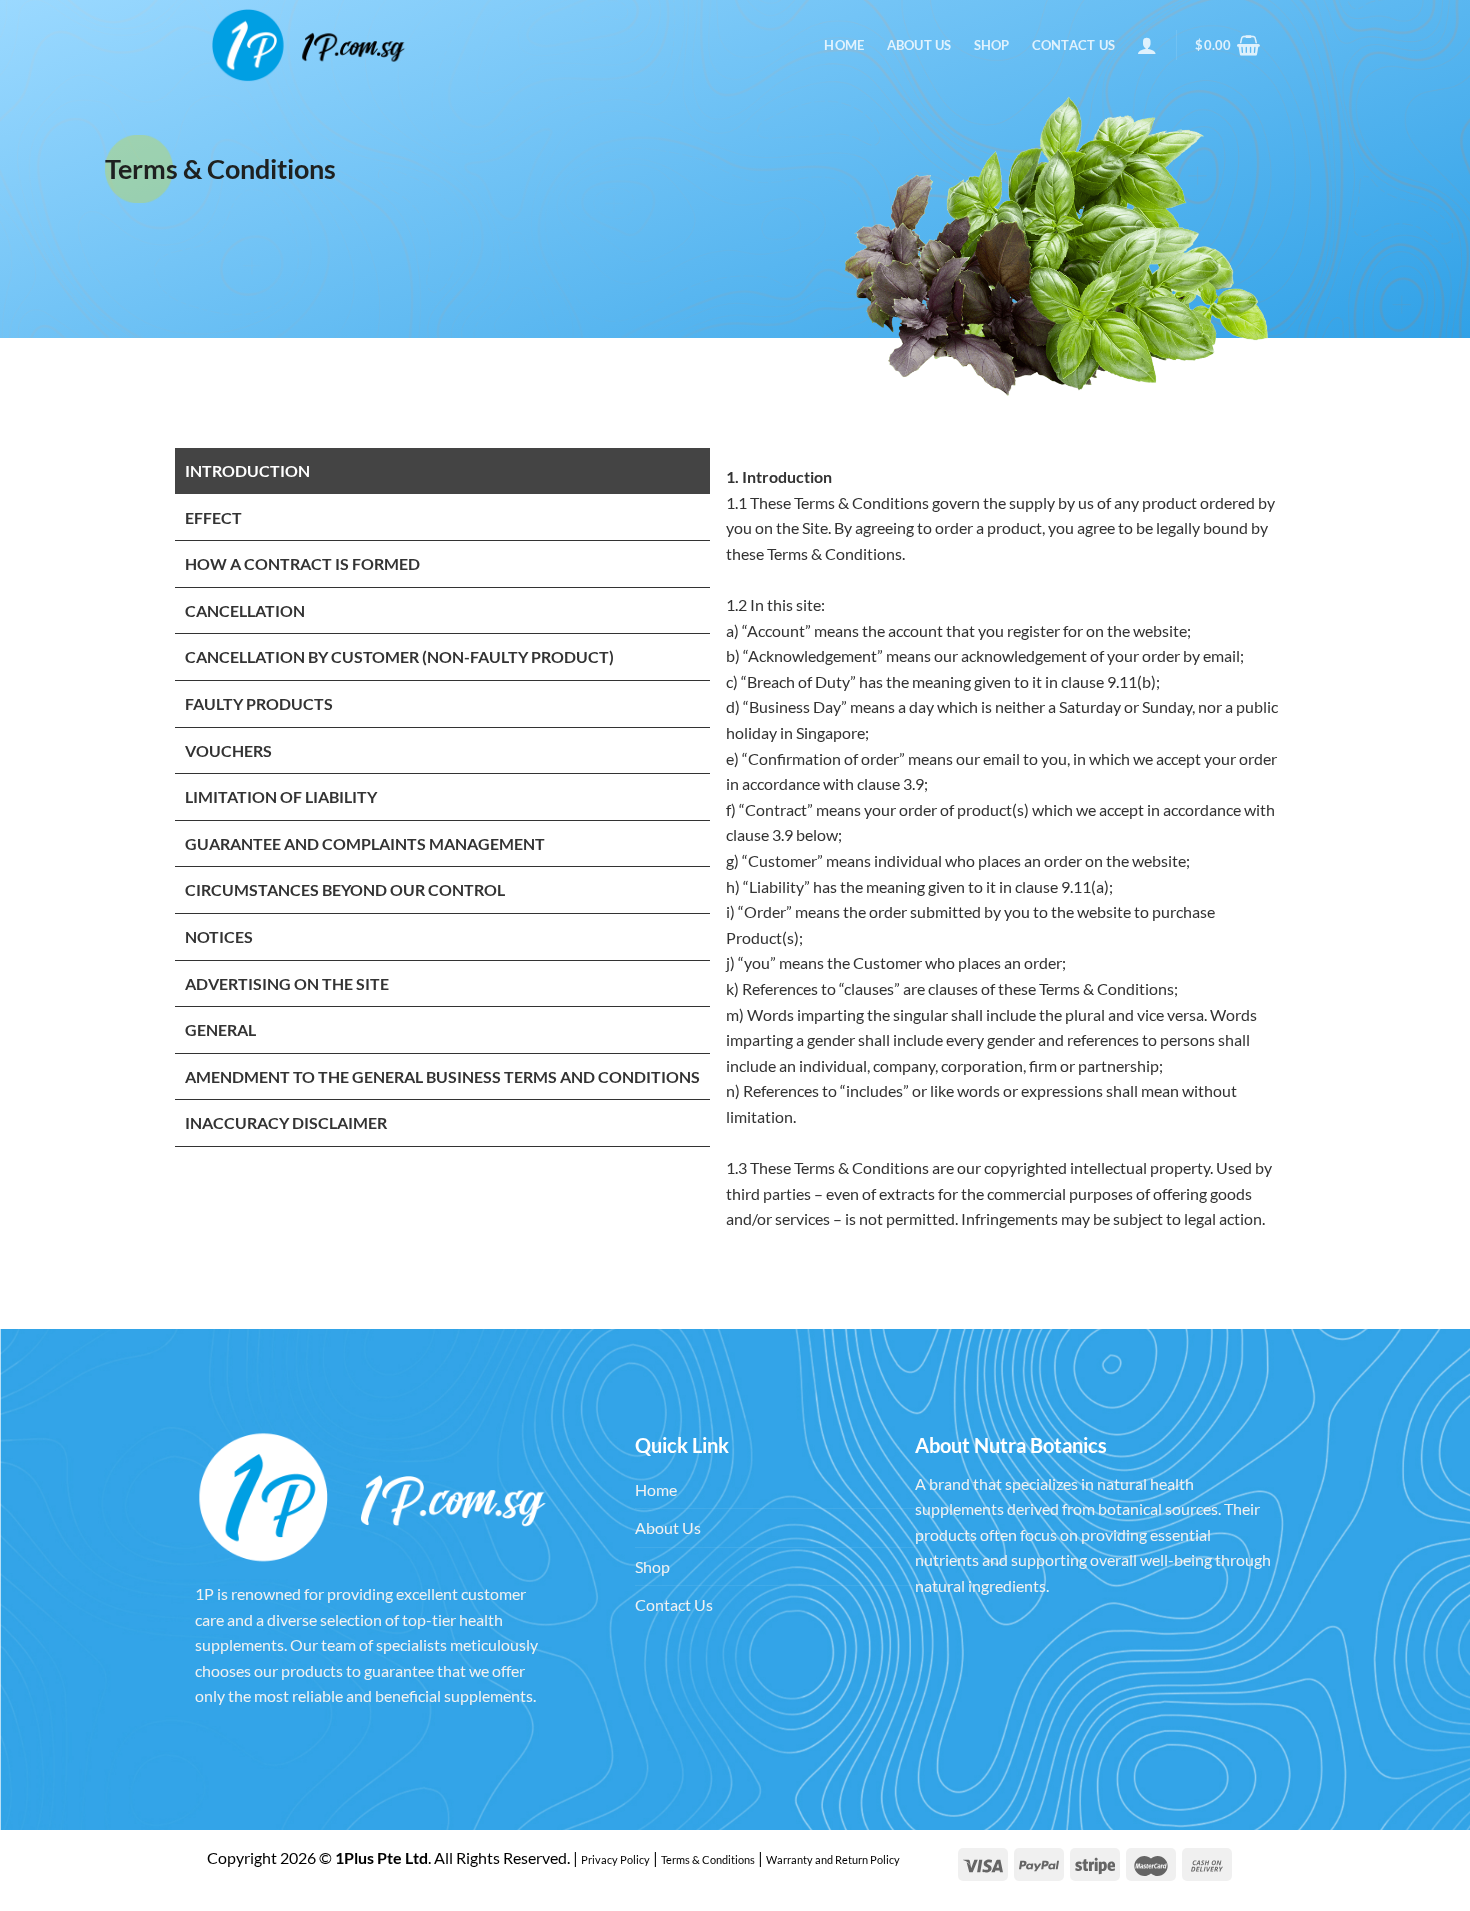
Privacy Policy (615, 1859)
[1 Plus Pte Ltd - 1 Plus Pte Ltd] (310, 45)
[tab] (442, 471)
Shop (992, 45)
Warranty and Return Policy (833, 1859)
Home (844, 45)
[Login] (1147, 45)
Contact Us (1074, 45)
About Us (919, 45)
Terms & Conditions (708, 1859)
